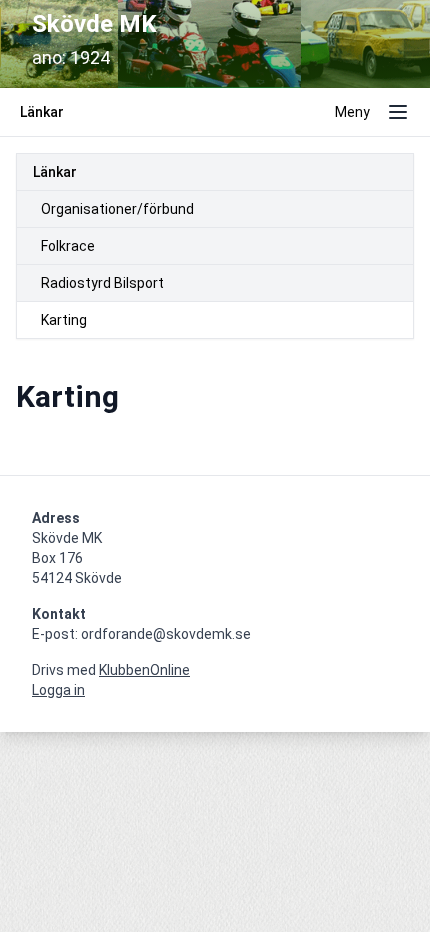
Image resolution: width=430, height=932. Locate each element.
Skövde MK (94, 24)
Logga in (58, 690)
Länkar (55, 172)
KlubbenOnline (144, 670)
